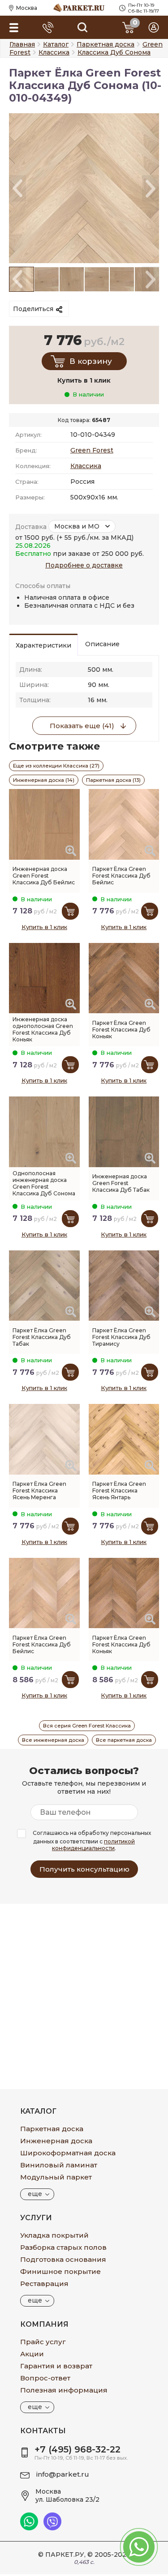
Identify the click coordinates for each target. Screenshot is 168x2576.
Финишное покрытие (60, 2271)
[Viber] (52, 2528)
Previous (17, 188)
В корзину (91, 361)
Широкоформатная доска (68, 2153)
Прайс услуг (43, 2342)
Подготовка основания (63, 2259)
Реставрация (44, 2284)
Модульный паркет (56, 2177)
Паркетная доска (52, 2129)
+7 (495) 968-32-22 (78, 2449)
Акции (32, 2354)
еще (35, 2194)
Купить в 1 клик (44, 927)
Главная (22, 44)
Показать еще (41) (82, 726)
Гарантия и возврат (56, 2366)
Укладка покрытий (54, 2235)
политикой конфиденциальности (93, 1845)
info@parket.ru (63, 2474)
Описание (102, 644)
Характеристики (43, 645)
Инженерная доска (56, 2141)
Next (151, 188)
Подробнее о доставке (84, 565)
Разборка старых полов (63, 2247)
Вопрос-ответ (45, 2378)
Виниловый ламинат (59, 2165)
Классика (86, 466)
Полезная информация (64, 2390)
